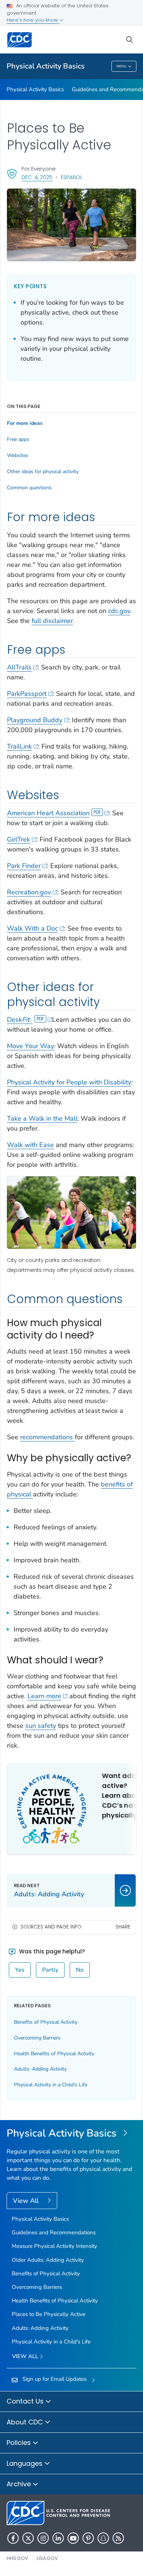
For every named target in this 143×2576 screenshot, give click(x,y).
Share (123, 1927)
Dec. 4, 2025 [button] (37, 177)
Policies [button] (20, 2443)
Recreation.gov (29, 892)
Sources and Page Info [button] (51, 1927)
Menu (122, 66)
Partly (50, 1970)
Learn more (44, 1696)
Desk (19, 1020)
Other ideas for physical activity (43, 472)
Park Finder (24, 866)
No (80, 1970)
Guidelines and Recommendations (54, 2232)
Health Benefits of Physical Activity (54, 2054)
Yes (20, 1970)
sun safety (41, 1726)
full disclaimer (52, 621)
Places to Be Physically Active (49, 2314)
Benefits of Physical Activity (46, 2022)
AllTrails (19, 667)
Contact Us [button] (26, 2401)
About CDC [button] (26, 2422)
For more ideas (25, 423)
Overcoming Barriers (37, 2038)
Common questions (29, 488)
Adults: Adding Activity (40, 2069)
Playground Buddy (35, 720)
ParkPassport (27, 694)
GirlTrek (19, 839)
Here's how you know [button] (33, 20)
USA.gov (47, 2558)
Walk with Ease (30, 1145)
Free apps (18, 439)
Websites (18, 456)
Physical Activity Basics (46, 66)
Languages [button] (25, 2463)
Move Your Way (30, 1046)
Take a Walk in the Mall (42, 1118)
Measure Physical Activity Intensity (54, 2246)
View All (27, 2201)
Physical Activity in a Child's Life (51, 2085)
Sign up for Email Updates (54, 2379)
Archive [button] (20, 2484)
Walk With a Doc (32, 928)
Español (72, 177)
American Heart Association (48, 813)
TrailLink (19, 746)
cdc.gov (119, 611)
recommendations (47, 1437)
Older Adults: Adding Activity (48, 2260)
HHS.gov (17, 2558)
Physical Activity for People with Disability (69, 1082)
